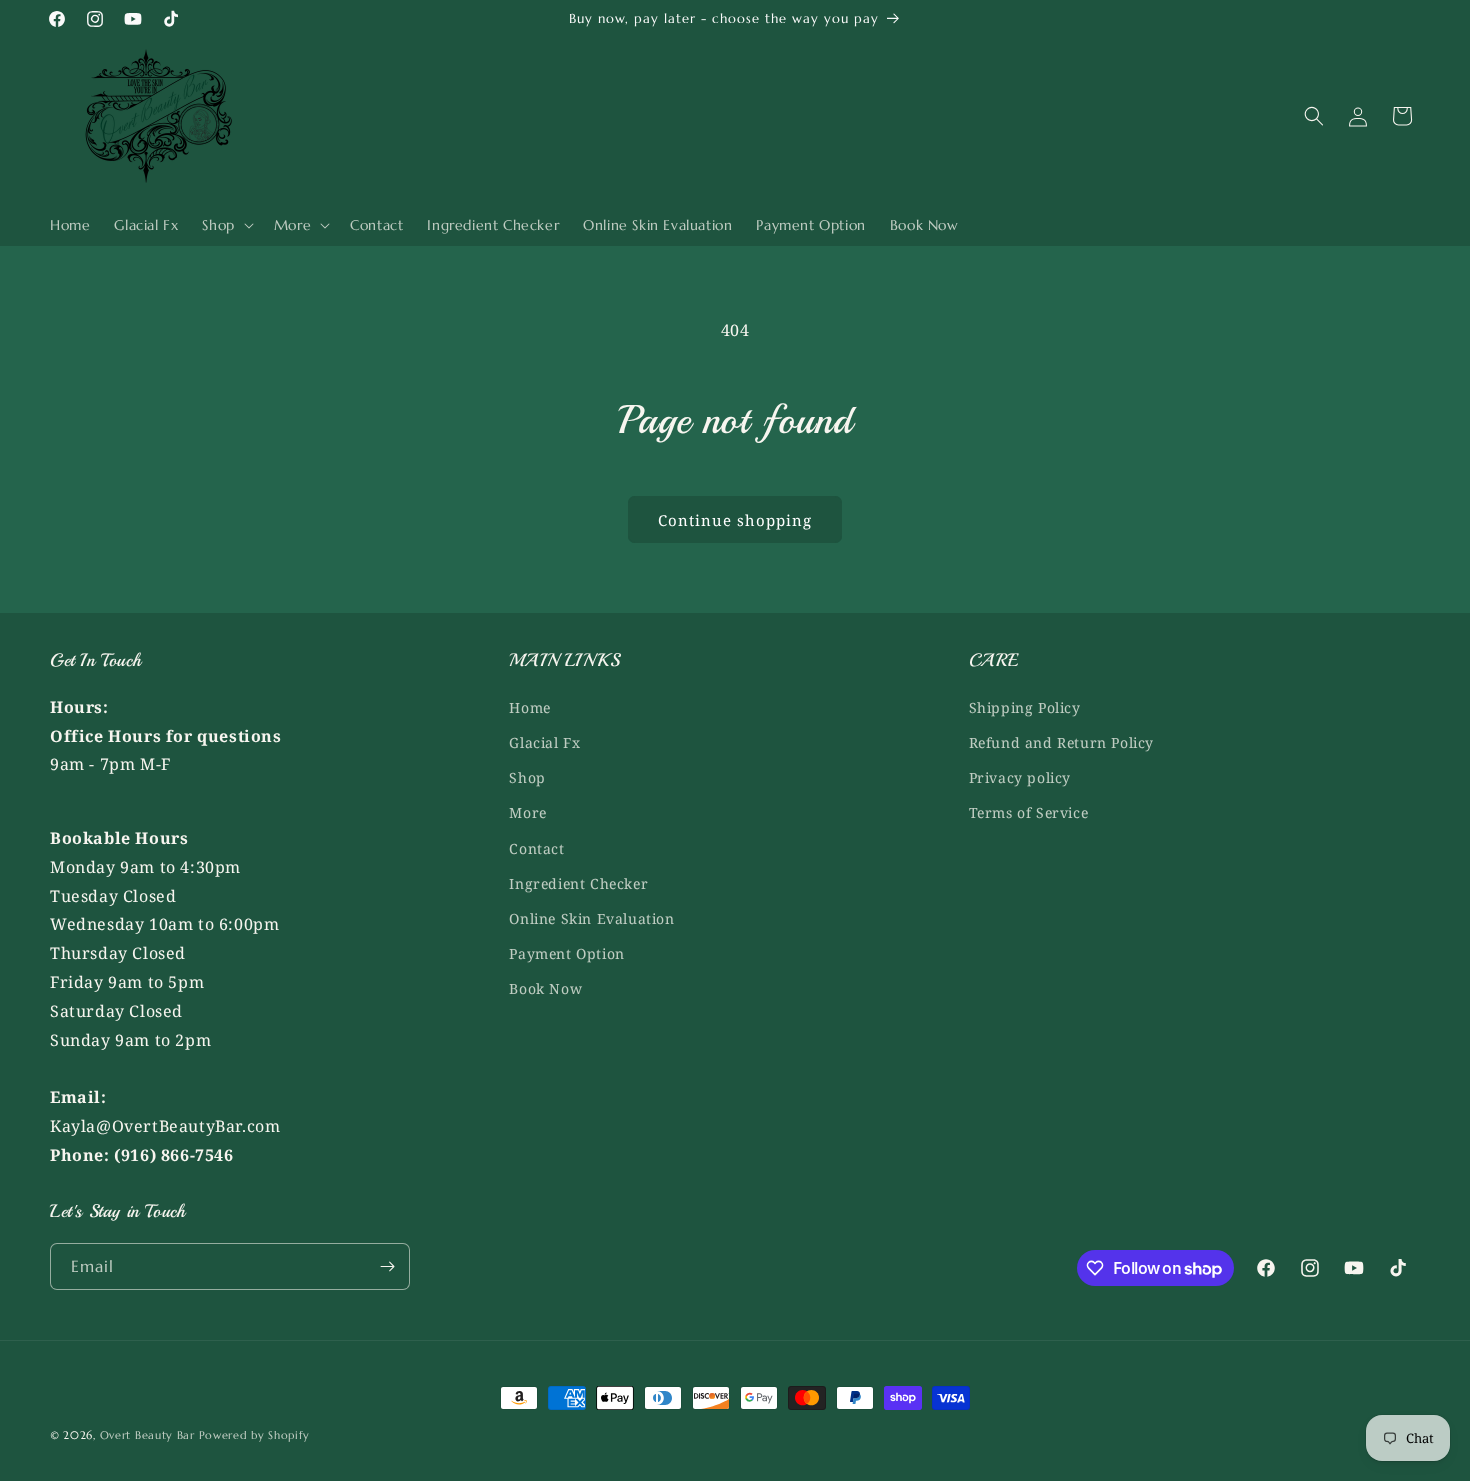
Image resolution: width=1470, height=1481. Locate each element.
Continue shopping (735, 520)
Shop (527, 777)
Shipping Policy (1025, 707)
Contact (536, 848)
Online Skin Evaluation (591, 918)
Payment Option (566, 953)
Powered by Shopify (255, 1435)
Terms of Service (1029, 812)
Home (529, 707)
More (527, 812)
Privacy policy (1020, 777)
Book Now (545, 988)
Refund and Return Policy (1061, 742)
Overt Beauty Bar (147, 1435)
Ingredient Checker (578, 883)
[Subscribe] (387, 1266)
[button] (225, 225)
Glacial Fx (544, 742)
